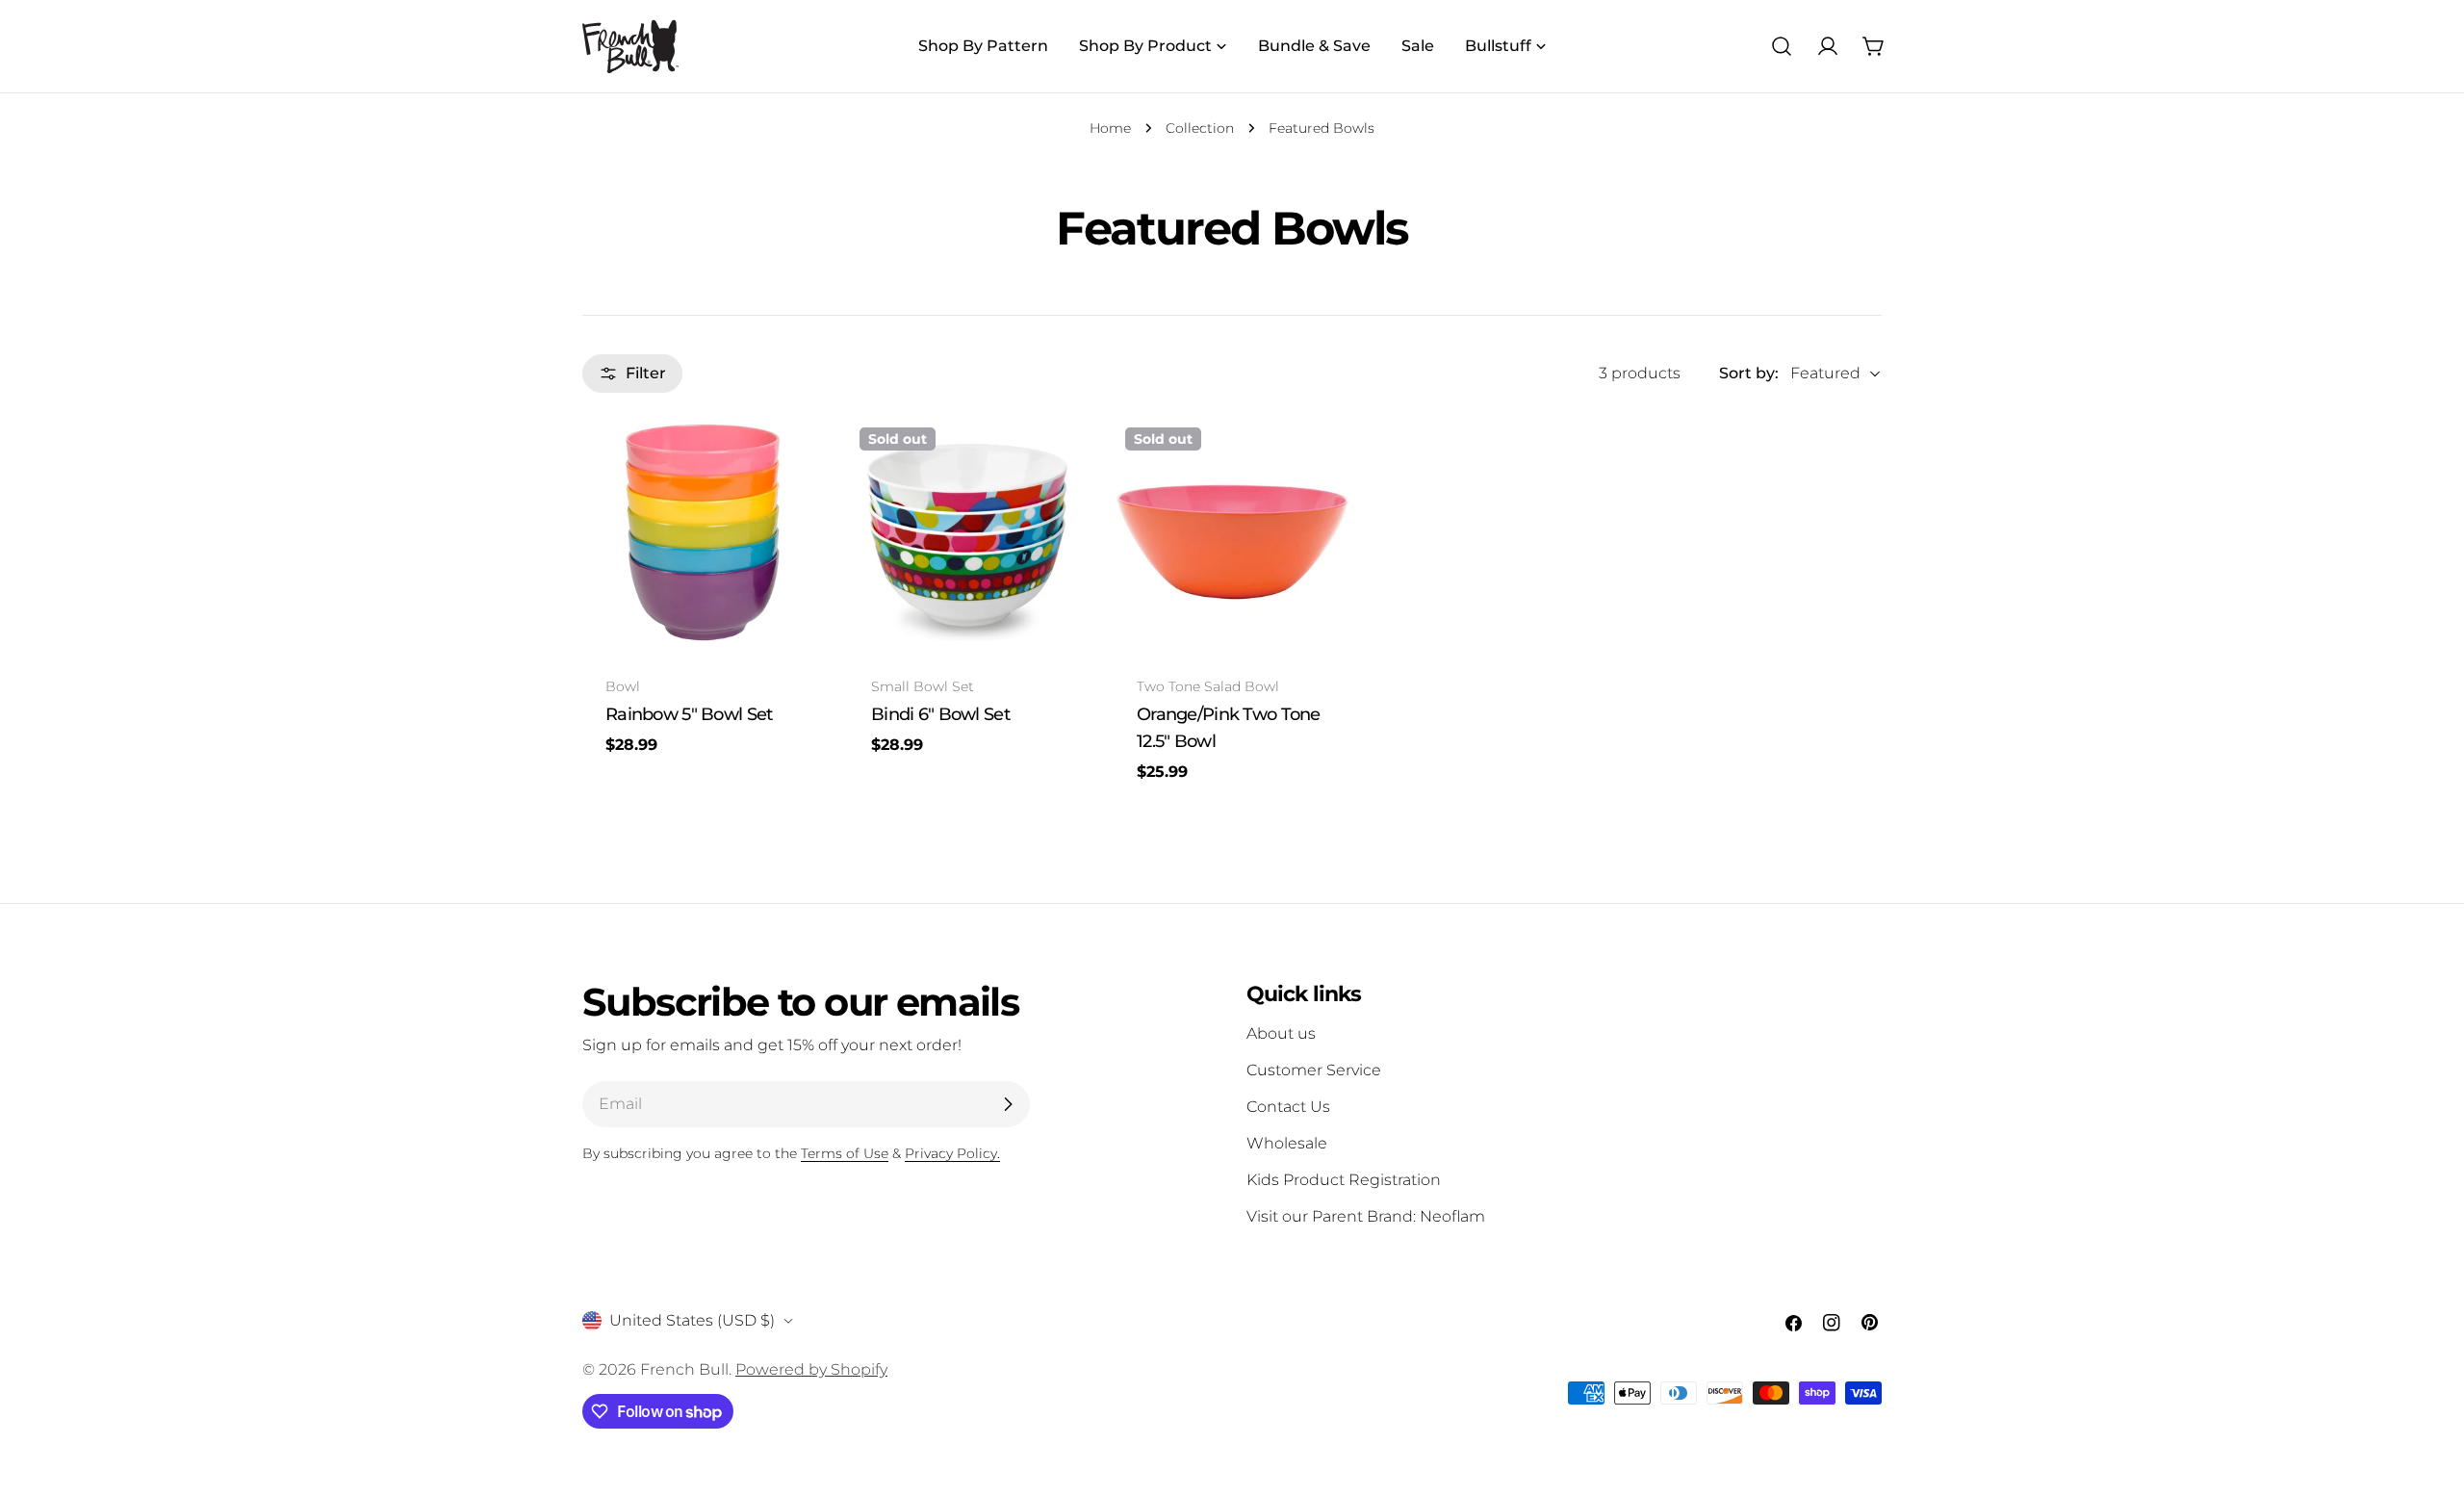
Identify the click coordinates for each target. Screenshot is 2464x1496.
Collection (1200, 128)
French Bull (684, 1369)
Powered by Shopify (811, 1369)
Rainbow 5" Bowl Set (689, 714)
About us (1281, 1033)
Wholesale (1287, 1143)
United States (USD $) (692, 1320)
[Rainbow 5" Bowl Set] (701, 534)
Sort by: (1749, 373)
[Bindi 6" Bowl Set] (966, 534)
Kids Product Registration (1344, 1180)
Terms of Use (845, 1153)
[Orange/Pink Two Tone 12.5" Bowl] (1232, 534)
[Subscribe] (1008, 1104)
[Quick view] (791, 458)
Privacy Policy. (952, 1153)
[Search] (1782, 46)
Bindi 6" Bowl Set (940, 714)
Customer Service (1314, 1070)
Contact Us (1288, 1107)
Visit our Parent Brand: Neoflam (1366, 1216)
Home (1110, 128)
